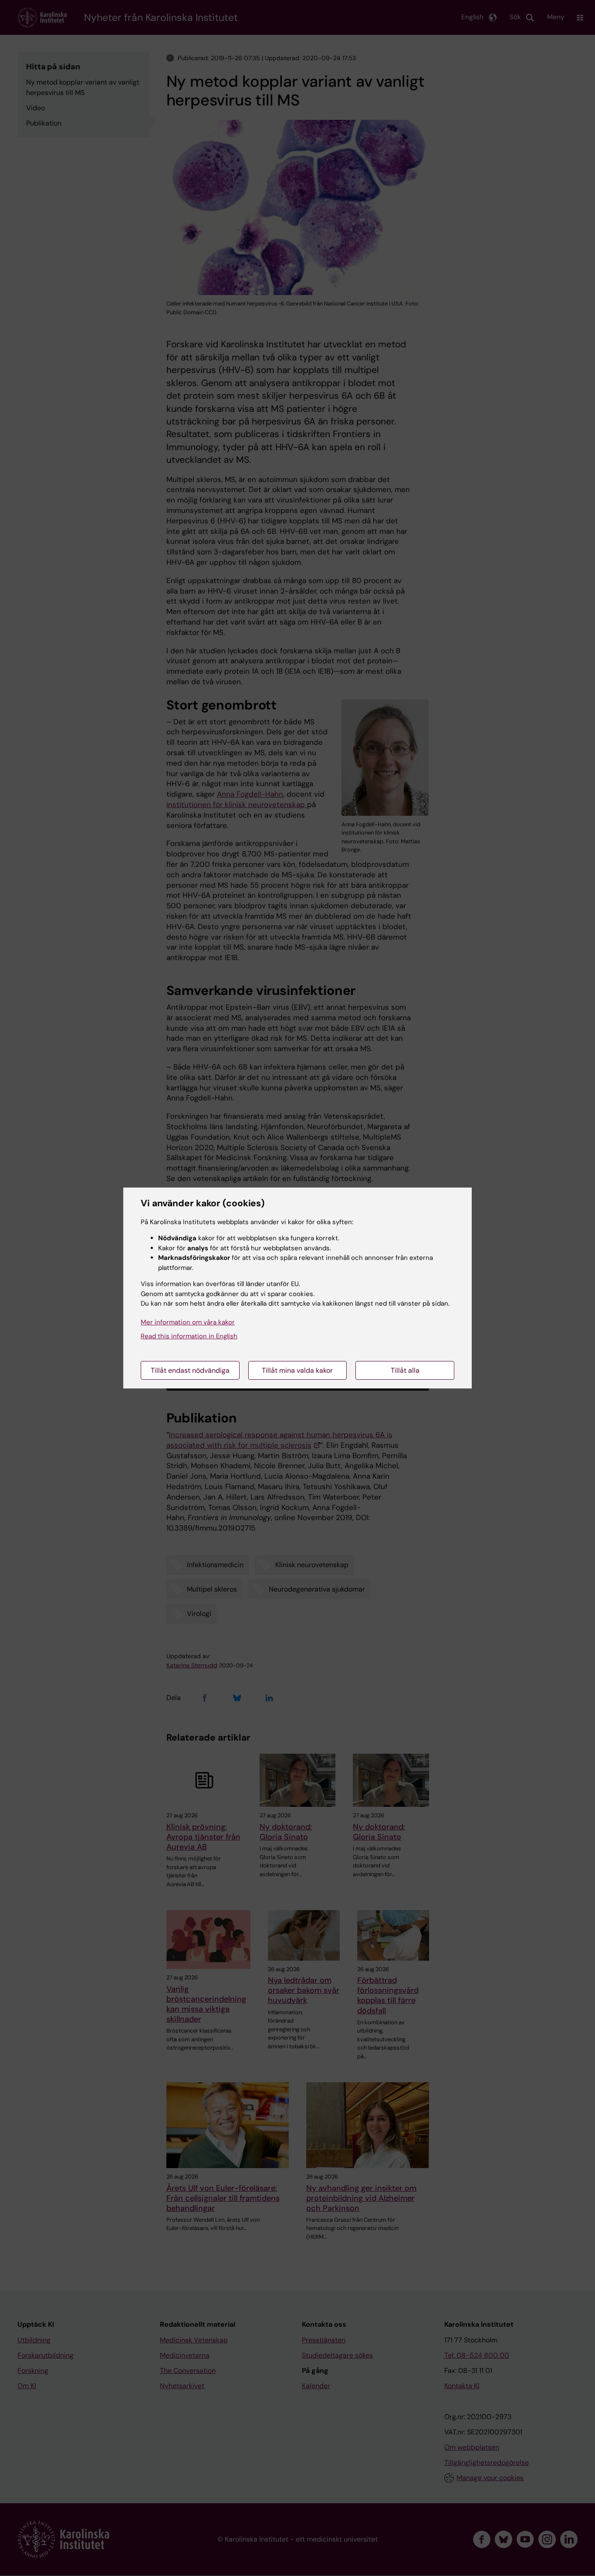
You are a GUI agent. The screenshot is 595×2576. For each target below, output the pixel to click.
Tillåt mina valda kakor (297, 1370)
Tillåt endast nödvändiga (190, 1370)
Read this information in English (189, 1336)
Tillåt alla (405, 1370)
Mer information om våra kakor (188, 1322)
